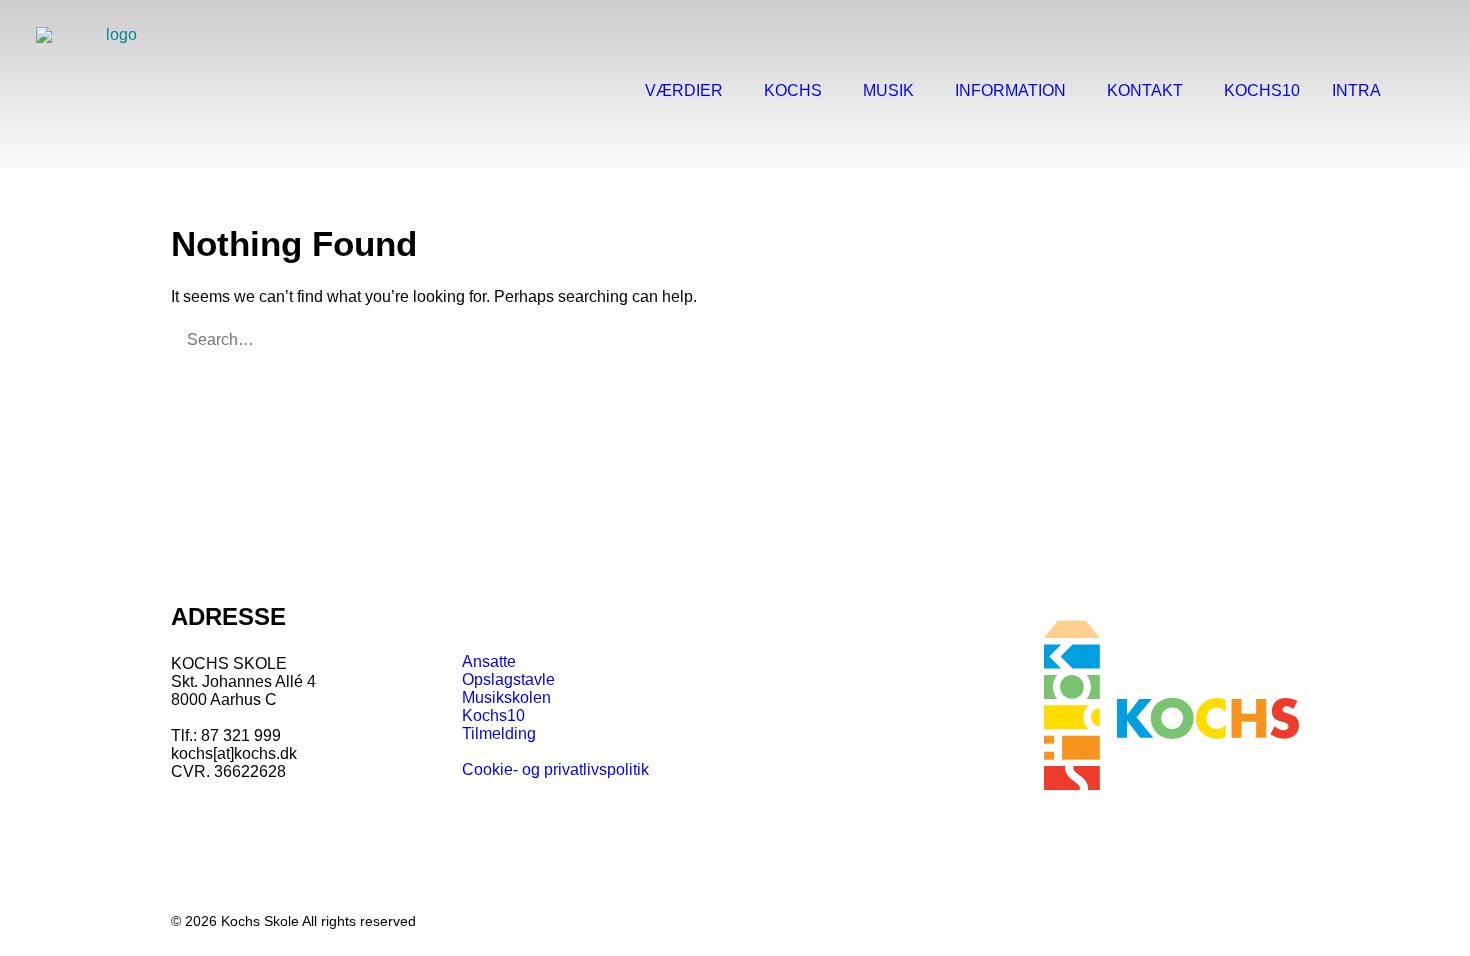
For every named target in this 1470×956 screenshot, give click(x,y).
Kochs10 (1262, 90)
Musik (888, 90)
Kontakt (1145, 90)
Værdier (684, 90)
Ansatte (489, 661)
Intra (1356, 90)
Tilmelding (499, 733)
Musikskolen (506, 697)
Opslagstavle (508, 679)
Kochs (793, 90)
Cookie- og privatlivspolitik (555, 769)
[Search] (1425, 91)
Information (1010, 90)
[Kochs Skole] (113, 91)
